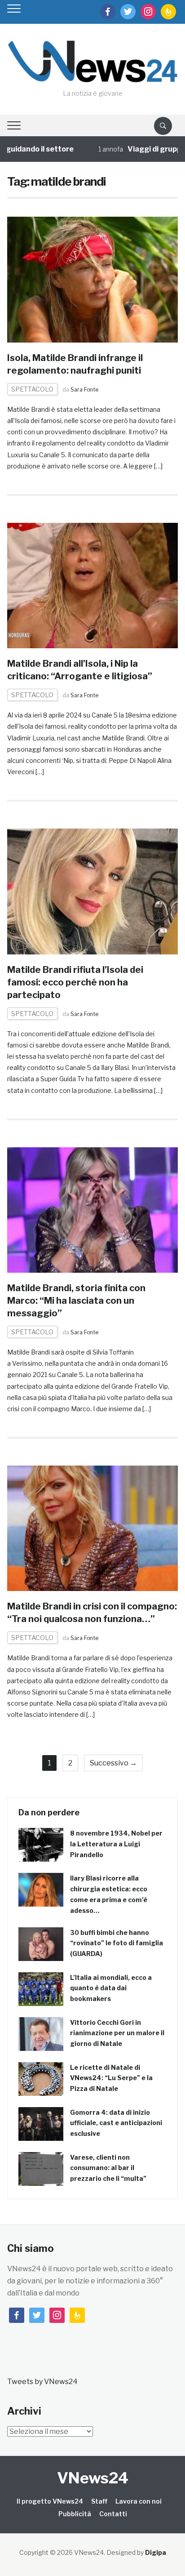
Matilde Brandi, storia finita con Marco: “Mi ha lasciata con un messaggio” (76, 1301)
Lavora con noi (139, 2501)
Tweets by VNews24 (42, 2382)
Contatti (113, 2514)
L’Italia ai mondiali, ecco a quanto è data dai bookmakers (111, 1988)
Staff (99, 2501)
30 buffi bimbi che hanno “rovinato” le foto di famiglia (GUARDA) (117, 1943)
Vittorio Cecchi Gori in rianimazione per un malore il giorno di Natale (117, 2033)
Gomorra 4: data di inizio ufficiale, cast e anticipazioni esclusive (116, 2123)
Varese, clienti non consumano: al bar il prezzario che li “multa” (108, 2168)
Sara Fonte (84, 390)
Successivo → (113, 1763)
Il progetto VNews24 (50, 2501)
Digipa (156, 2552)
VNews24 (93, 2478)
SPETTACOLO (32, 389)
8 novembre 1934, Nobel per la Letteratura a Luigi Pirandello (116, 1844)
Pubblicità (75, 2514)
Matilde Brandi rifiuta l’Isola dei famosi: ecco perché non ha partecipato (75, 982)
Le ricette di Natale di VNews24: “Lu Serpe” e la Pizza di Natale (111, 2078)
